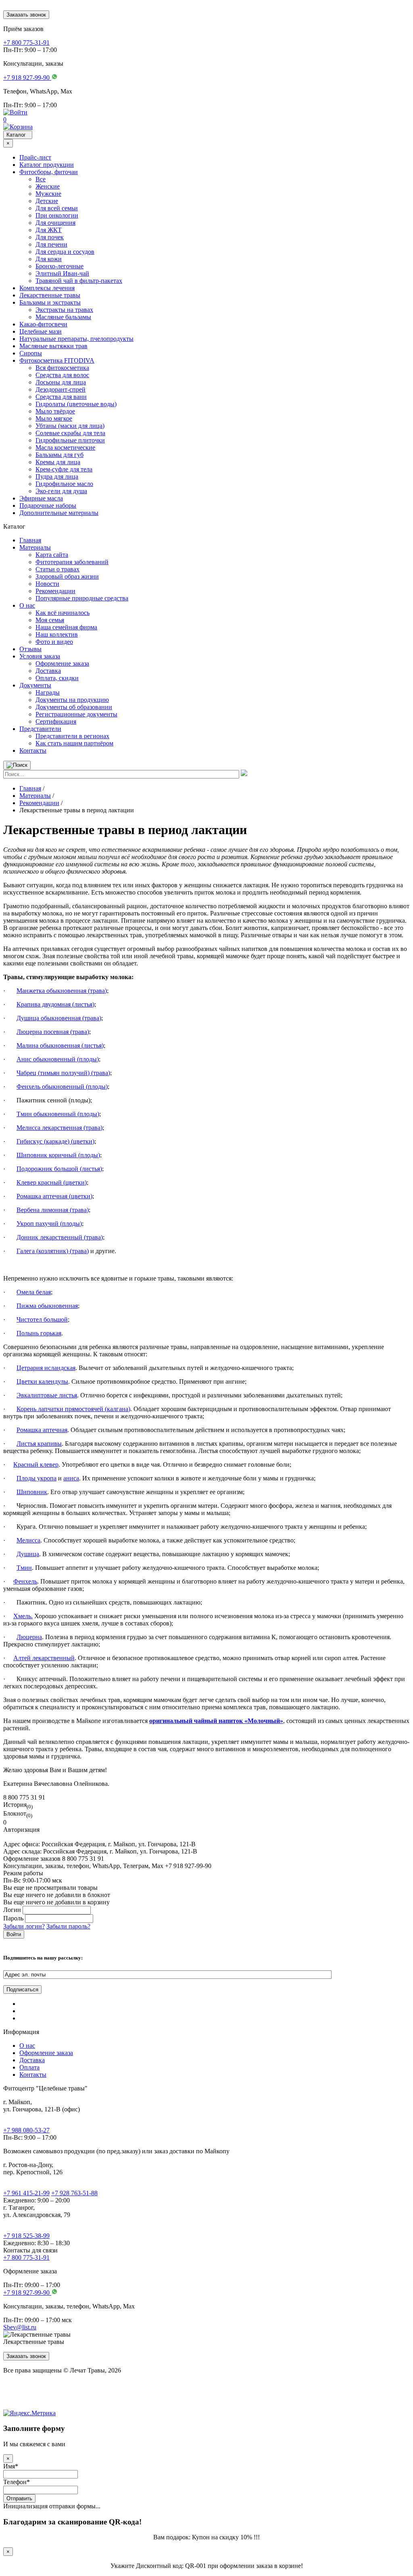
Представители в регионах (72, 736)
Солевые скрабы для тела (70, 433)
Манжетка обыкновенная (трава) (62, 991)
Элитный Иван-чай (62, 273)
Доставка (48, 671)
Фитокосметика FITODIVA (57, 360)
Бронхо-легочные (59, 266)
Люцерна (29, 1637)
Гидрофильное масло (64, 484)
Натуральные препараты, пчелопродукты (76, 339)
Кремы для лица (58, 462)
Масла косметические (65, 447)
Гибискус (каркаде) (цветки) (55, 1141)
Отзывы (30, 649)
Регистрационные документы (76, 714)
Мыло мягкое (54, 418)
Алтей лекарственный (44, 1658)
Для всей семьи (57, 208)
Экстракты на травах (64, 310)
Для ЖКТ (49, 230)
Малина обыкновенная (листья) (60, 1045)
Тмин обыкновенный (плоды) (58, 1114)
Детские (47, 201)
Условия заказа (40, 656)
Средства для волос (62, 375)
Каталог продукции (47, 165)
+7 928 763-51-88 (74, 2193)
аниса (71, 1478)
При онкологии (57, 215)
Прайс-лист (35, 157)
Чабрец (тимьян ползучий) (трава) (63, 1073)
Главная (30, 540)
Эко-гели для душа (61, 491)
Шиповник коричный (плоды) (58, 1155)
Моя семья (50, 620)
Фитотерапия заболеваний (72, 562)
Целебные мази (41, 331)
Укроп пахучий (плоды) (49, 1224)
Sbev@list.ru (20, 2327)
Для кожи (49, 259)
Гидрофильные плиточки (70, 440)
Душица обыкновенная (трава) (59, 1018)
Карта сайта (52, 555)
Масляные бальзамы (63, 317)
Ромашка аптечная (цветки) (54, 1196)
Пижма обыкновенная (47, 1306)
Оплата (29, 2067)
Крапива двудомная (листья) (55, 1004)
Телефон (17, 2482)
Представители (40, 729)
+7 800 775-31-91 (26, 2257)
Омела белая (34, 1292)
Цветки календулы (42, 1381)
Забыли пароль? (68, 1926)
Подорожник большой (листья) (59, 1169)
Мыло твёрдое (55, 411)
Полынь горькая (39, 1333)
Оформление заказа (62, 663)
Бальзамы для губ (59, 455)
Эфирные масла (41, 498)
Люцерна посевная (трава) (53, 1032)
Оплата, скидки (57, 678)
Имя (11, 2466)
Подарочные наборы (48, 505)
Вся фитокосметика (62, 368)
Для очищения (55, 223)
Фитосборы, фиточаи (49, 172)
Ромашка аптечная (42, 1430)
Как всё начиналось (63, 613)
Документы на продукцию (72, 700)
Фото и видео (54, 642)
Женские (48, 186)
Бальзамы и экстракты (50, 302)
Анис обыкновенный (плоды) (58, 1059)
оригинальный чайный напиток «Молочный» (216, 1721)
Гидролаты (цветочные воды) (76, 404)
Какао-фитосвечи (43, 324)
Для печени (51, 244)
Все (41, 179)
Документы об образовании (74, 707)
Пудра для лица (57, 476)
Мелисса (28, 1540)
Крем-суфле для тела (64, 469)
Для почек (50, 237)
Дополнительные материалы (59, 513)
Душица (28, 1554)
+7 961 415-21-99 (26, 2193)
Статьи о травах (57, 569)
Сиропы (31, 353)
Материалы (35, 547)
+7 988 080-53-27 (26, 2130)
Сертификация (56, 721)
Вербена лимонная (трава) (53, 1210)
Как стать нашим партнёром (74, 743)
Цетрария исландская (46, 1368)
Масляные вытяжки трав (53, 346)
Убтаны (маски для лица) (70, 426)
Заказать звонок (26, 15)
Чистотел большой (42, 1319)
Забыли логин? (24, 1926)
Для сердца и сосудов (65, 252)
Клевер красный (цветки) (52, 1182)
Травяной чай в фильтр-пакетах (79, 281)
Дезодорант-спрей (60, 389)
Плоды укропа (37, 1478)
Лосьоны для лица (61, 382)
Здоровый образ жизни (67, 576)
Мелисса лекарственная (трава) (59, 1128)
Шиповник (32, 1492)
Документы (35, 685)
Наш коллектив (57, 634)
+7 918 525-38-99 (26, 2236)
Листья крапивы (39, 1444)
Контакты (33, 750)
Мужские (48, 194)
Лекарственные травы (50, 295)
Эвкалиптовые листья (47, 1395)
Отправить (19, 2498)
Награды (48, 692)
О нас (27, 605)
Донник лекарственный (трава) (60, 1237)
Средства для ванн (61, 397)
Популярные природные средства (82, 598)
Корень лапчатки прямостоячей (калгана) (73, 1409)
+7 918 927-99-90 (27, 2293)
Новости (47, 584)
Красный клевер (36, 1464)
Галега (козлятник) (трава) (53, 1251)
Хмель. (23, 1616)
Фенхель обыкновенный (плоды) (62, 1087)
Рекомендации (55, 591)
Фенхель (25, 1581)
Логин (12, 1910)
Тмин (24, 1568)
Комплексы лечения (47, 288)
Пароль (13, 1918)
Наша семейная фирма (66, 627)
